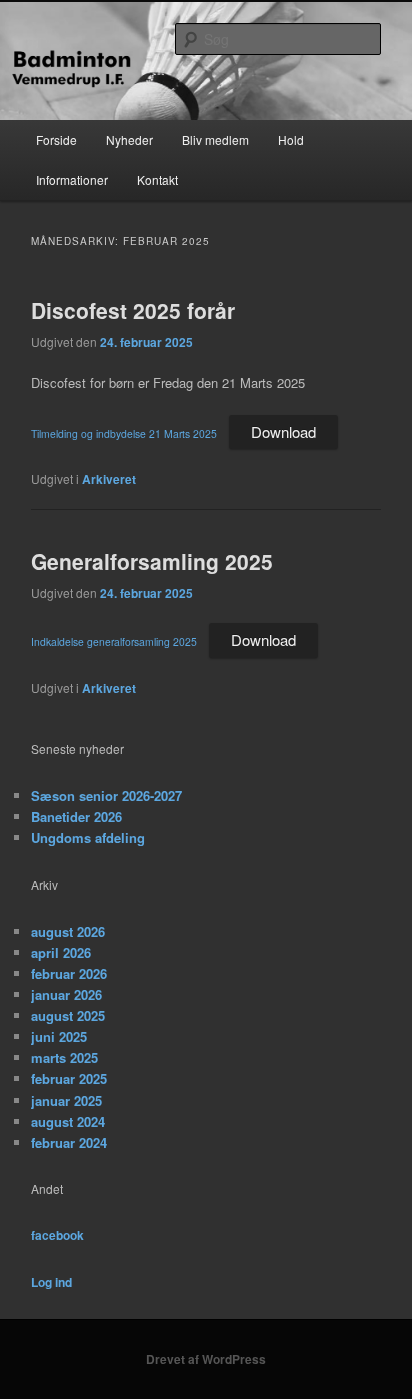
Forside (56, 139)
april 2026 (61, 952)
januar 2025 (66, 1100)
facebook (57, 1235)
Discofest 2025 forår (133, 310)
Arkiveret (109, 479)
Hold (291, 139)
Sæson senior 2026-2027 (106, 795)
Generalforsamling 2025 (152, 561)
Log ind (51, 1282)
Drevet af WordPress (206, 1359)
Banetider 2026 (76, 816)
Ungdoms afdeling (88, 837)
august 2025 (68, 1015)
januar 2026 (66, 994)
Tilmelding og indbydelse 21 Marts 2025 (124, 433)
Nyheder (129, 139)
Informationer (72, 179)
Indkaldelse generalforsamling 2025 (114, 641)
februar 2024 (69, 1142)
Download (283, 431)
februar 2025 (69, 1078)
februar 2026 (69, 973)
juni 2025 (59, 1036)
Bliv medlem (215, 139)
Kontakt (157, 179)
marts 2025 (64, 1057)
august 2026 (68, 931)
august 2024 (68, 1121)
